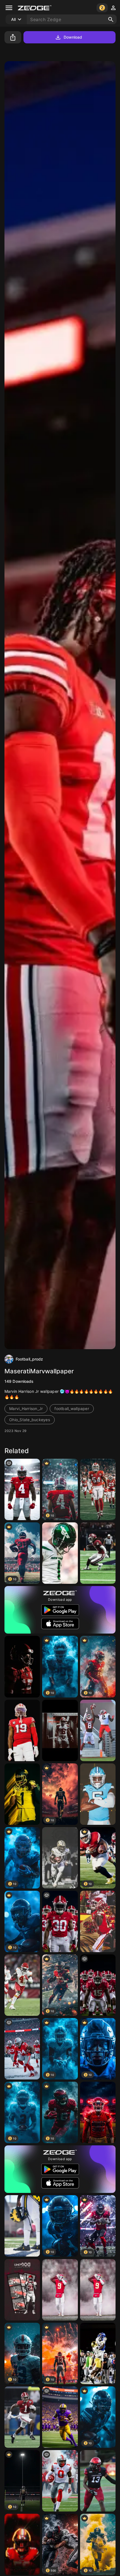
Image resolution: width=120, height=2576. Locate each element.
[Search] (111, 19)
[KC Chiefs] (22, 1985)
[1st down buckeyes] (22, 2049)
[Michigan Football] (22, 2226)
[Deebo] (22, 1730)
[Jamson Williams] (22, 2417)
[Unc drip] (98, 1794)
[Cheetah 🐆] (98, 1921)
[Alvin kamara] (60, 1858)
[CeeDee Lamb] (98, 1553)
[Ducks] (22, 1794)
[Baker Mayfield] (60, 1730)
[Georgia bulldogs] (98, 1730)
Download (73, 37)
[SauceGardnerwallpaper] (60, 1553)
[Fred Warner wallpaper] (98, 1489)
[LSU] (60, 2417)
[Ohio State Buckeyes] (60, 2481)
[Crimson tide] (60, 1921)
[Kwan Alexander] (22, 2544)
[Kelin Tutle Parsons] (98, 2481)
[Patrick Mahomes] (22, 1667)
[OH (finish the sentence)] (22, 1489)
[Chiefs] (98, 2290)
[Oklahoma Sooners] (22, 2290)
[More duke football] (98, 2353)
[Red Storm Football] (98, 2112)
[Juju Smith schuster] (60, 2290)
